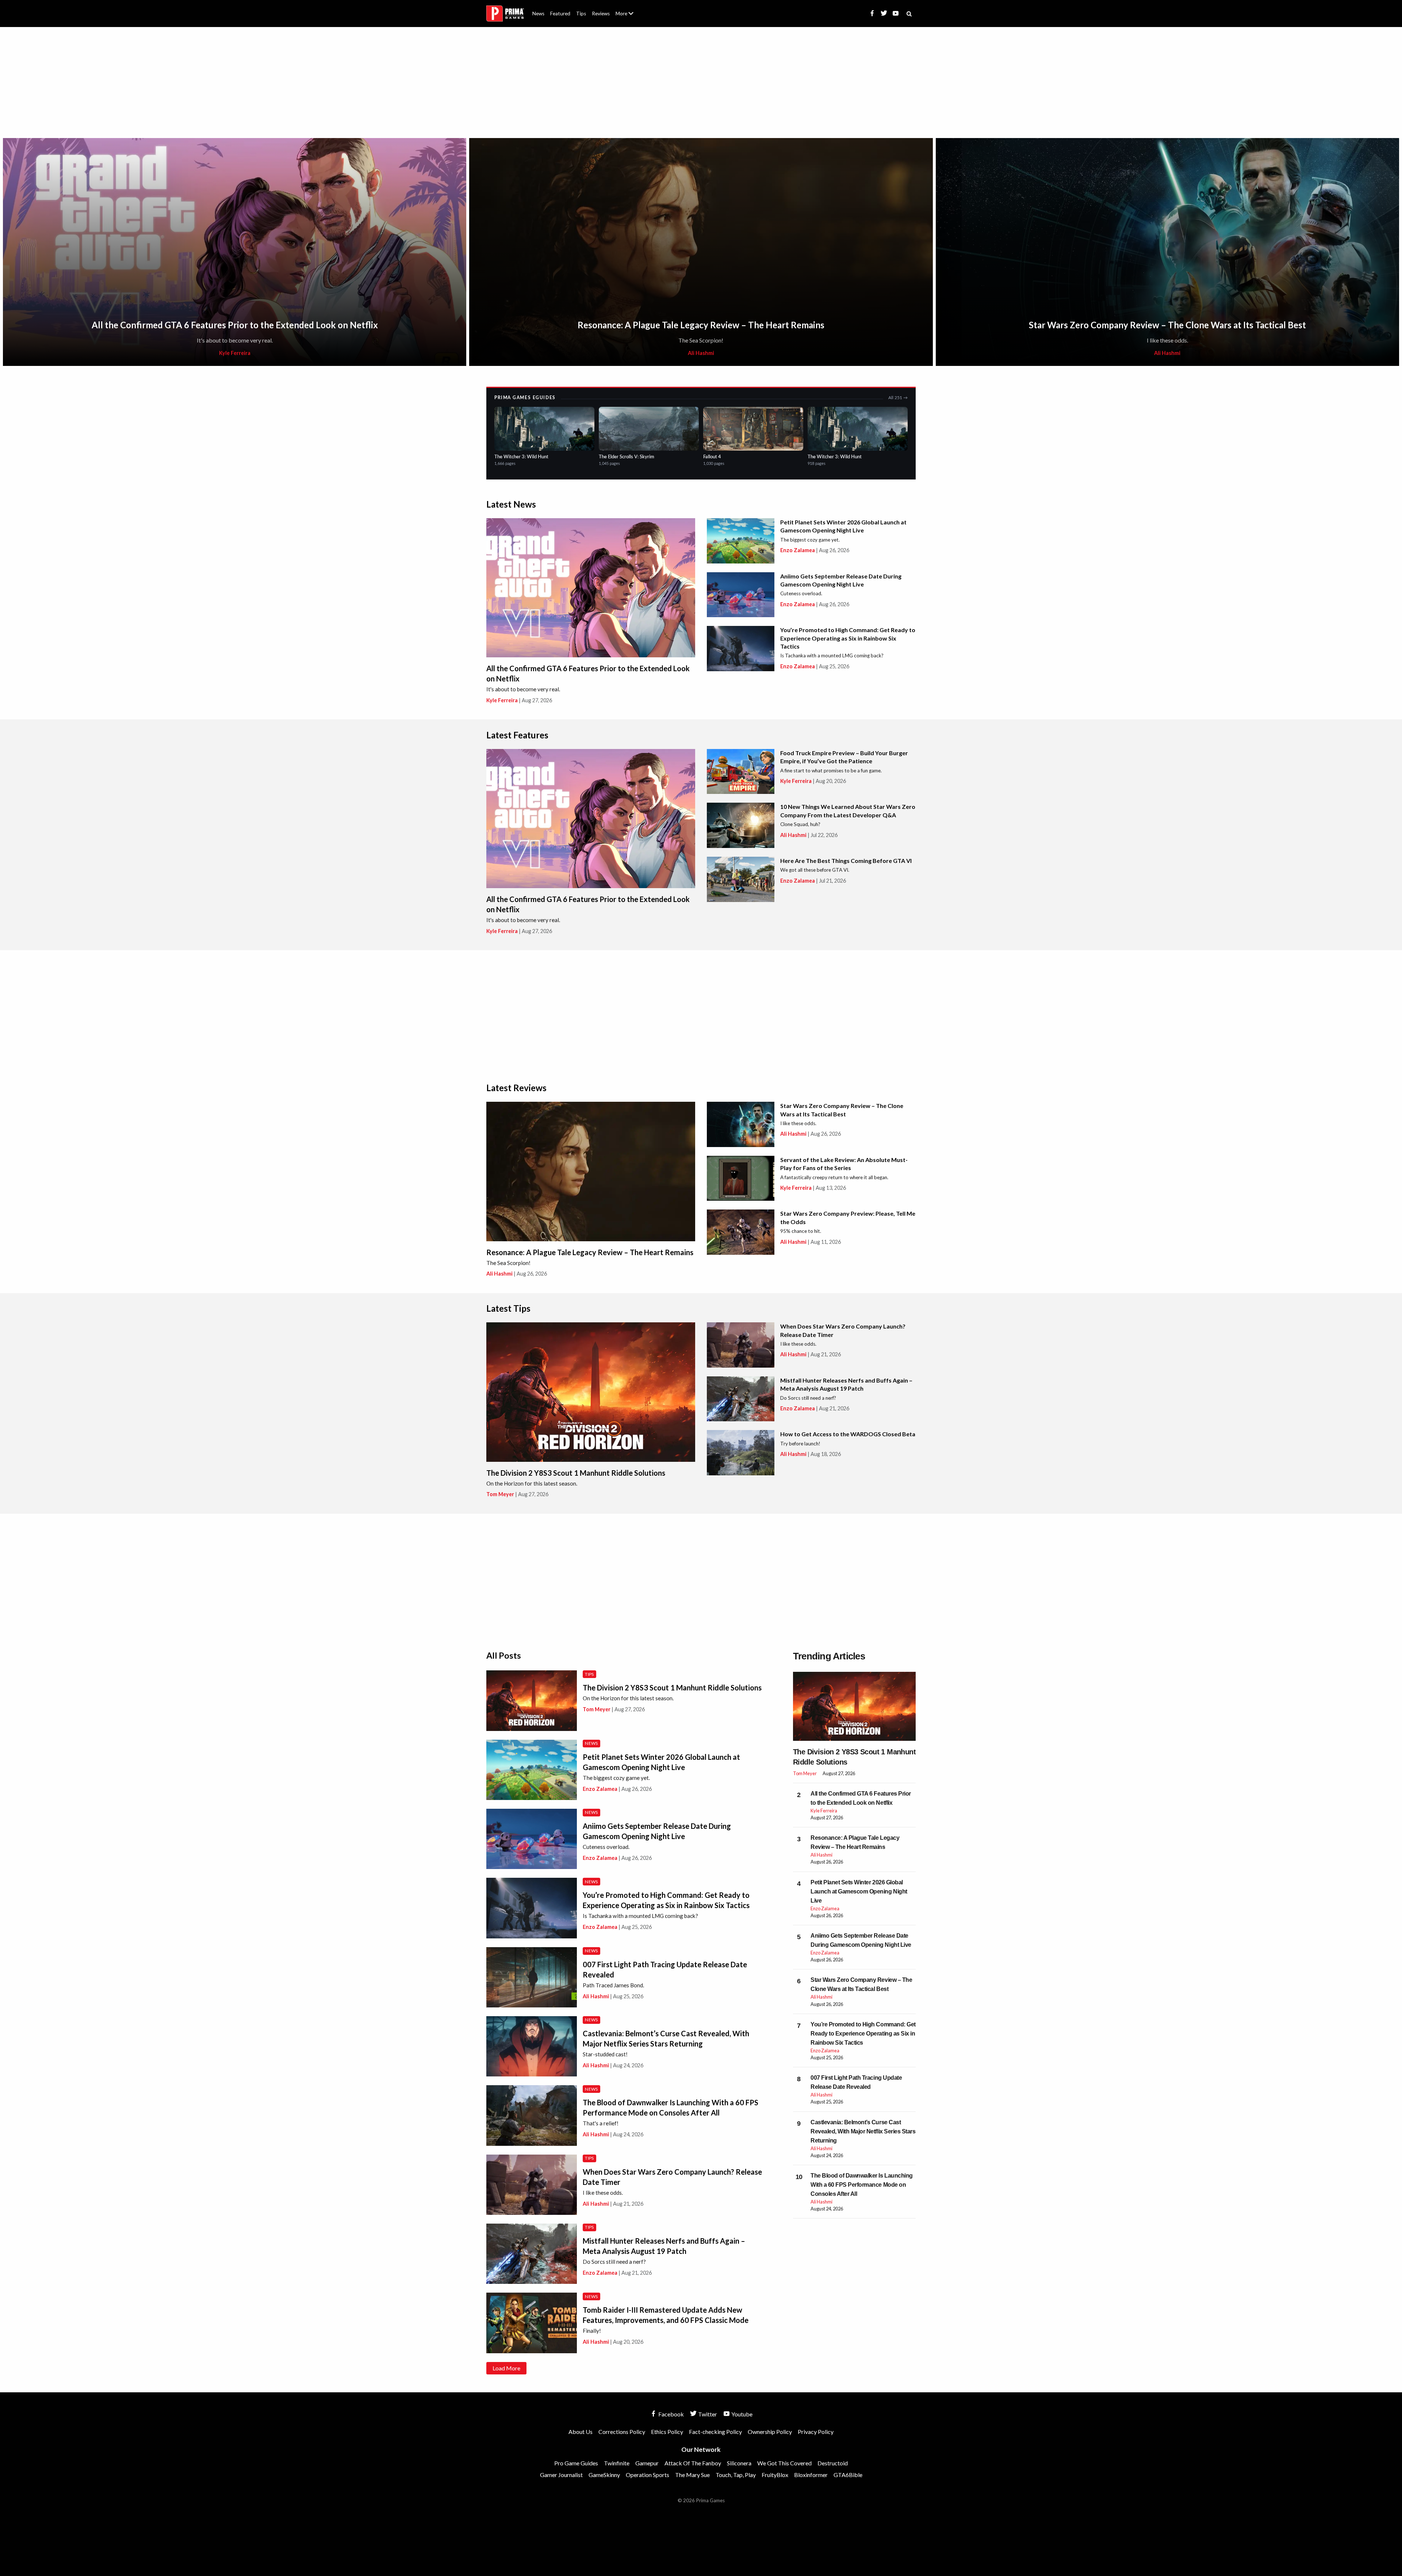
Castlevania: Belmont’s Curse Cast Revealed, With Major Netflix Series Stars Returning (863, 2131)
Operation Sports (648, 2475)
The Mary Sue (692, 2475)
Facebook (671, 2414)
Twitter (707, 2414)
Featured (560, 14)
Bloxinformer (811, 2475)
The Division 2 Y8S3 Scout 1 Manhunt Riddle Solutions (576, 1473)
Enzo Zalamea (798, 550)
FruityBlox (775, 2475)
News (538, 14)
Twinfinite (617, 2463)
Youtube (741, 2414)
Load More (506, 2368)
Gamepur (647, 2463)
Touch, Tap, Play (736, 2475)
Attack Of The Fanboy (693, 2463)
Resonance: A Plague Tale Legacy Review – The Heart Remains (701, 325)
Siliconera (739, 2463)
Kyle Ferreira (235, 353)
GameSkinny (604, 2475)
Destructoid (833, 2463)
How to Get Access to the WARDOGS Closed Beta (848, 1434)
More (629, 17)
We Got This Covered (784, 2463)
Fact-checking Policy (715, 2432)
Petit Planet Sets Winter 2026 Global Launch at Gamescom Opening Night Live (859, 1891)
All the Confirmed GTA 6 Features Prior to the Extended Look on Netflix (235, 325)
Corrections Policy (622, 2432)
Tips (581, 14)
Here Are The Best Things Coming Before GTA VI (846, 861)
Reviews (601, 14)
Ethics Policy (667, 2432)
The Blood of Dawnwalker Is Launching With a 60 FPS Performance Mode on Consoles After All (862, 2185)
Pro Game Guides (576, 2463)
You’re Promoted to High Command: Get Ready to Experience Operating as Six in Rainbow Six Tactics (848, 638)
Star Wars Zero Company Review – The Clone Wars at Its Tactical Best (1167, 325)
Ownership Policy (770, 2432)
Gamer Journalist (561, 2475)
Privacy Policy (816, 2432)
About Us (626, 9)
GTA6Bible (848, 2475)
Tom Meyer (500, 1494)
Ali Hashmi (701, 353)
